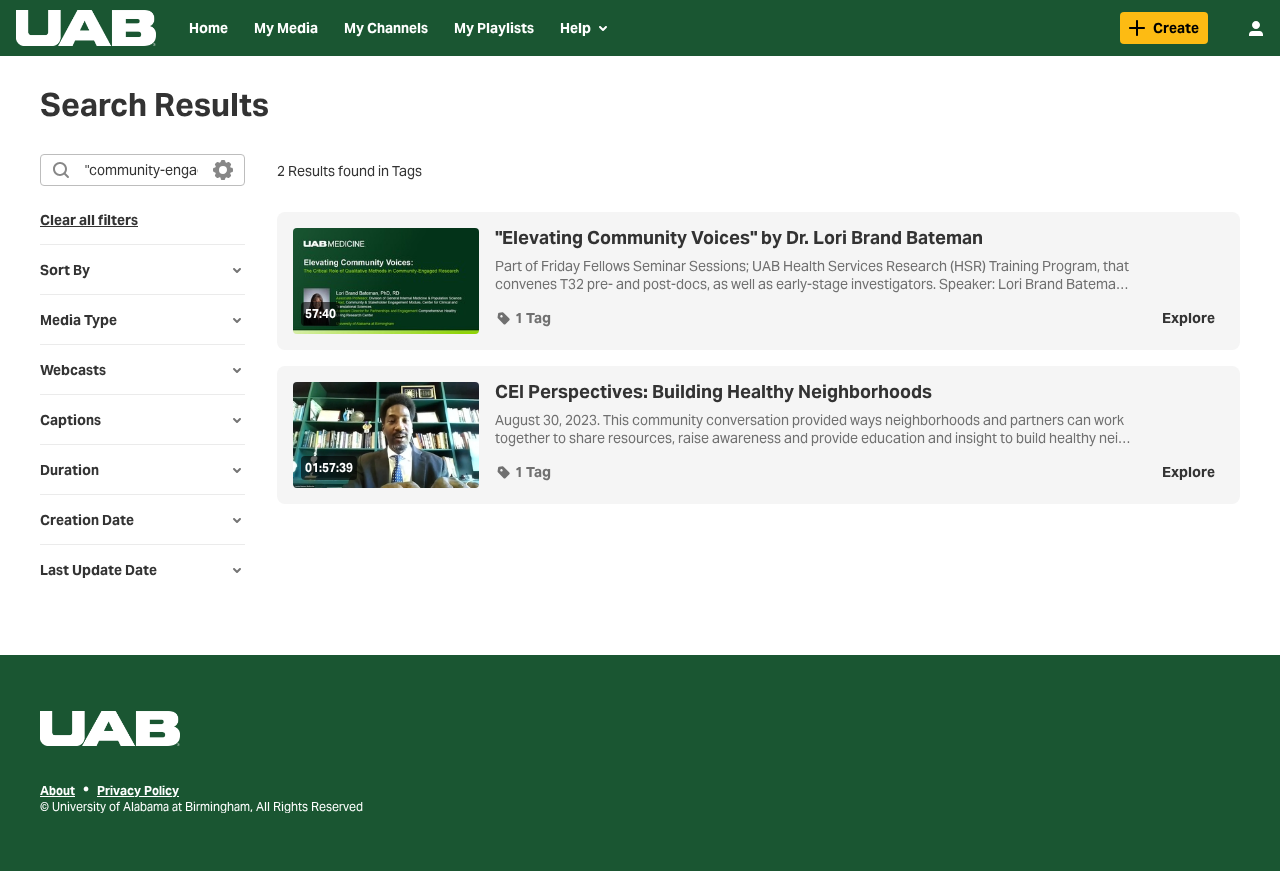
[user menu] (1256, 28)
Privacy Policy (138, 790)
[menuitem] (208, 28)
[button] (523, 318)
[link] (1164, 28)
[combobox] (141, 170)
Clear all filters (89, 220)
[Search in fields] (223, 170)
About (57, 790)
